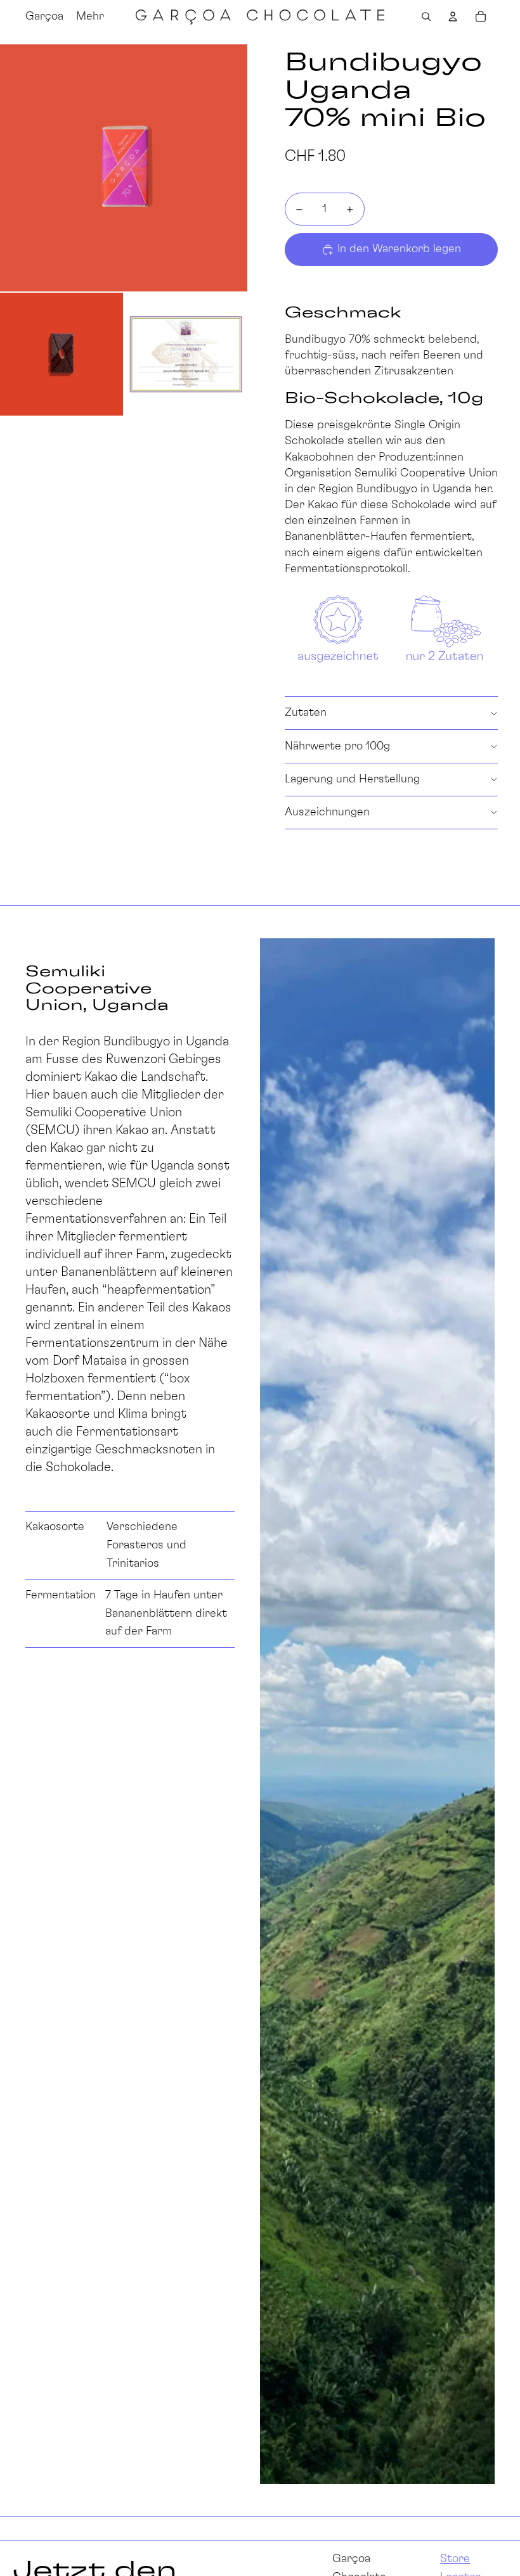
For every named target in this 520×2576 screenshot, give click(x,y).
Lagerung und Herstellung (352, 779)
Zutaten (306, 713)
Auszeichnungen (327, 812)
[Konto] (453, 16)
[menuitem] (90, 16)
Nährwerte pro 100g (337, 746)
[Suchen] (426, 16)
